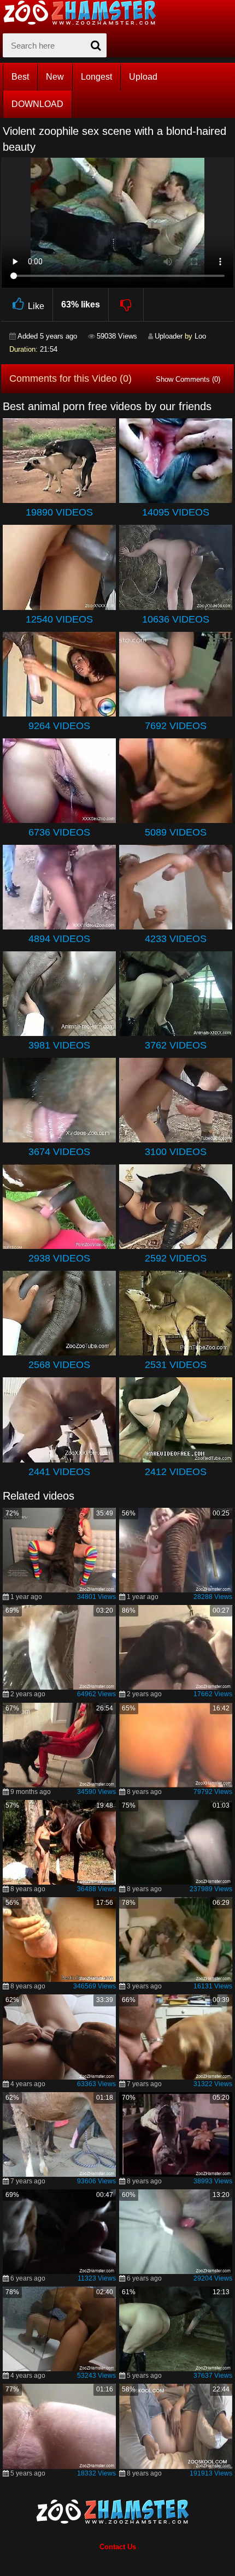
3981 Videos (59, 1045)
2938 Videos (59, 1258)
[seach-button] (96, 45)
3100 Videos (176, 1152)
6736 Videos (59, 832)
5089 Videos (176, 832)
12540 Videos (59, 619)
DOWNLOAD (37, 104)
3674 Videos (59, 1152)
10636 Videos (176, 619)
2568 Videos (59, 1365)
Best (20, 77)
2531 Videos (176, 1365)
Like (36, 306)
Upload (143, 77)
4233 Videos (176, 939)
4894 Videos (59, 939)
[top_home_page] (85, 13)
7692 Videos (176, 726)
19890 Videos (59, 512)
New (55, 77)
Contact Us (118, 2547)
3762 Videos (176, 1045)
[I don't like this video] (127, 305)
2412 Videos (176, 1472)
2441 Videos (59, 1472)
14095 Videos (176, 512)
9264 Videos (59, 726)
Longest (96, 77)
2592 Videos (176, 1258)
